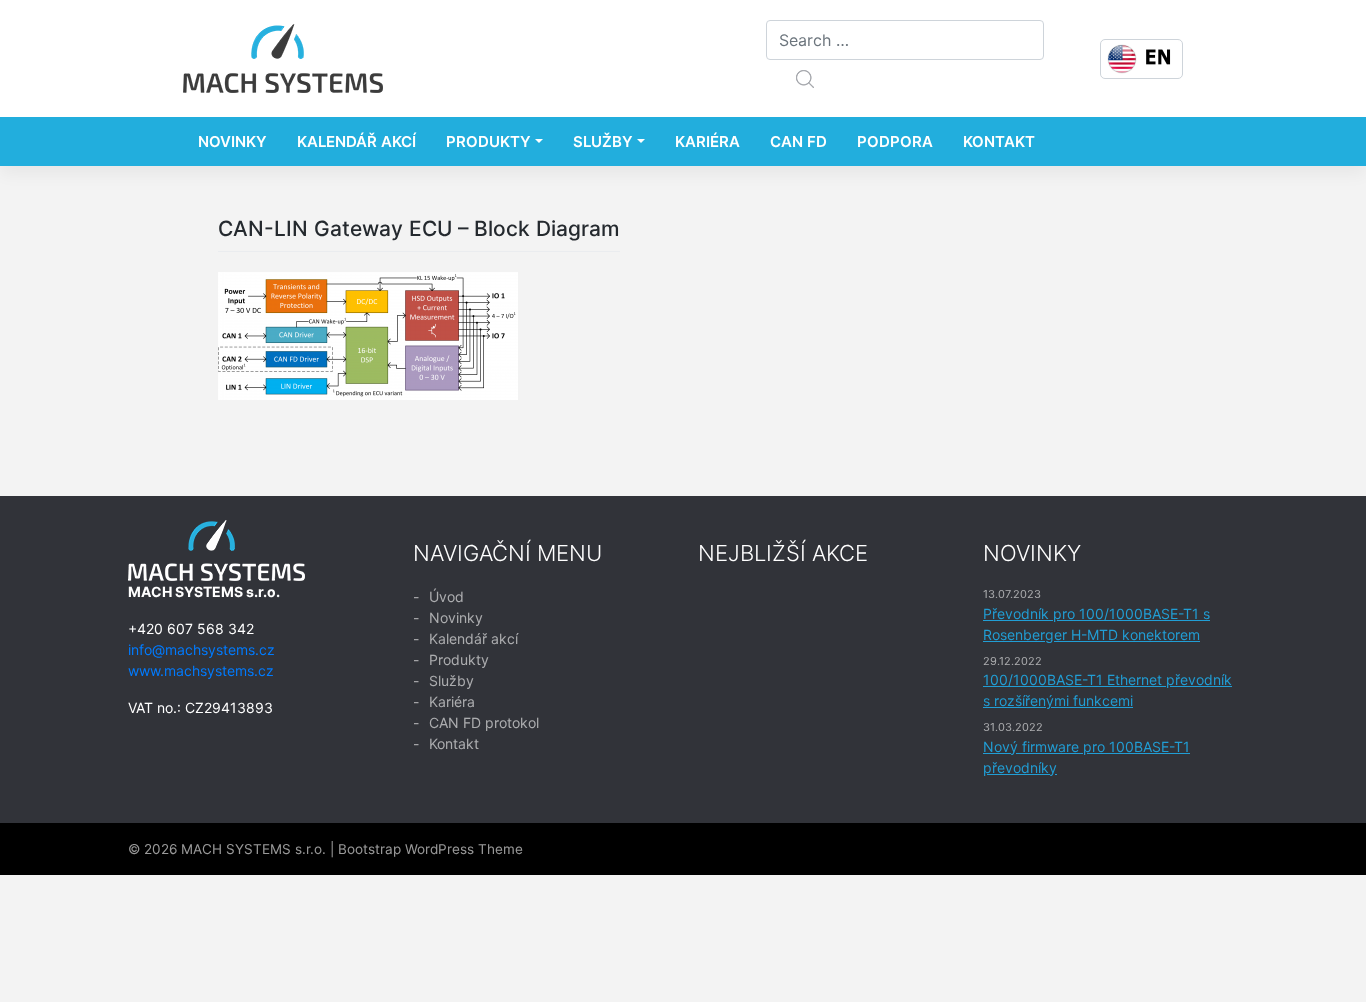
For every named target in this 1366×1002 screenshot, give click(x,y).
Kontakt (999, 141)
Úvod (446, 596)
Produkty (488, 141)
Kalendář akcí (356, 141)
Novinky (232, 141)
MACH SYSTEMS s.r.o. (253, 849)
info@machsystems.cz (201, 649)
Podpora (895, 141)
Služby (603, 141)
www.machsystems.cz (201, 670)
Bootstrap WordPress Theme (430, 849)
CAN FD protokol (484, 722)
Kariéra (707, 141)
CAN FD (798, 141)
